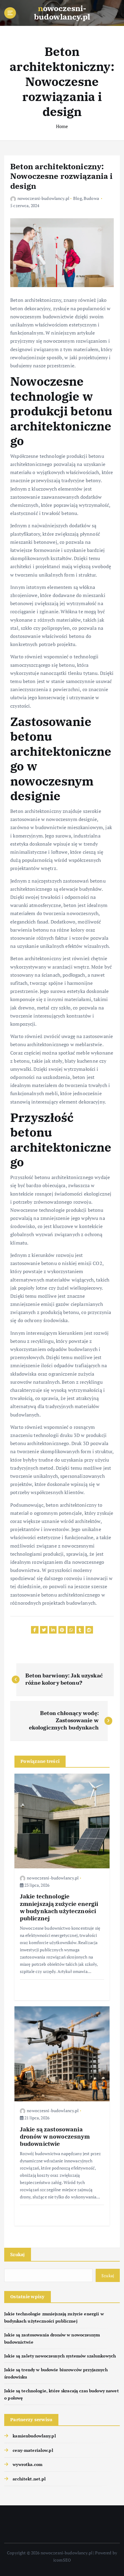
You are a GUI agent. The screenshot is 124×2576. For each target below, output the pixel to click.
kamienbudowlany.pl (34, 2436)
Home (62, 126)
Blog (77, 198)
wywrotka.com (28, 2464)
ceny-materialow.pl (33, 2450)
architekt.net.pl (29, 2479)
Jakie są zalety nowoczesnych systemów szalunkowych (60, 2356)
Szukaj (18, 2254)
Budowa (91, 198)
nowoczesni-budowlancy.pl (43, 198)
